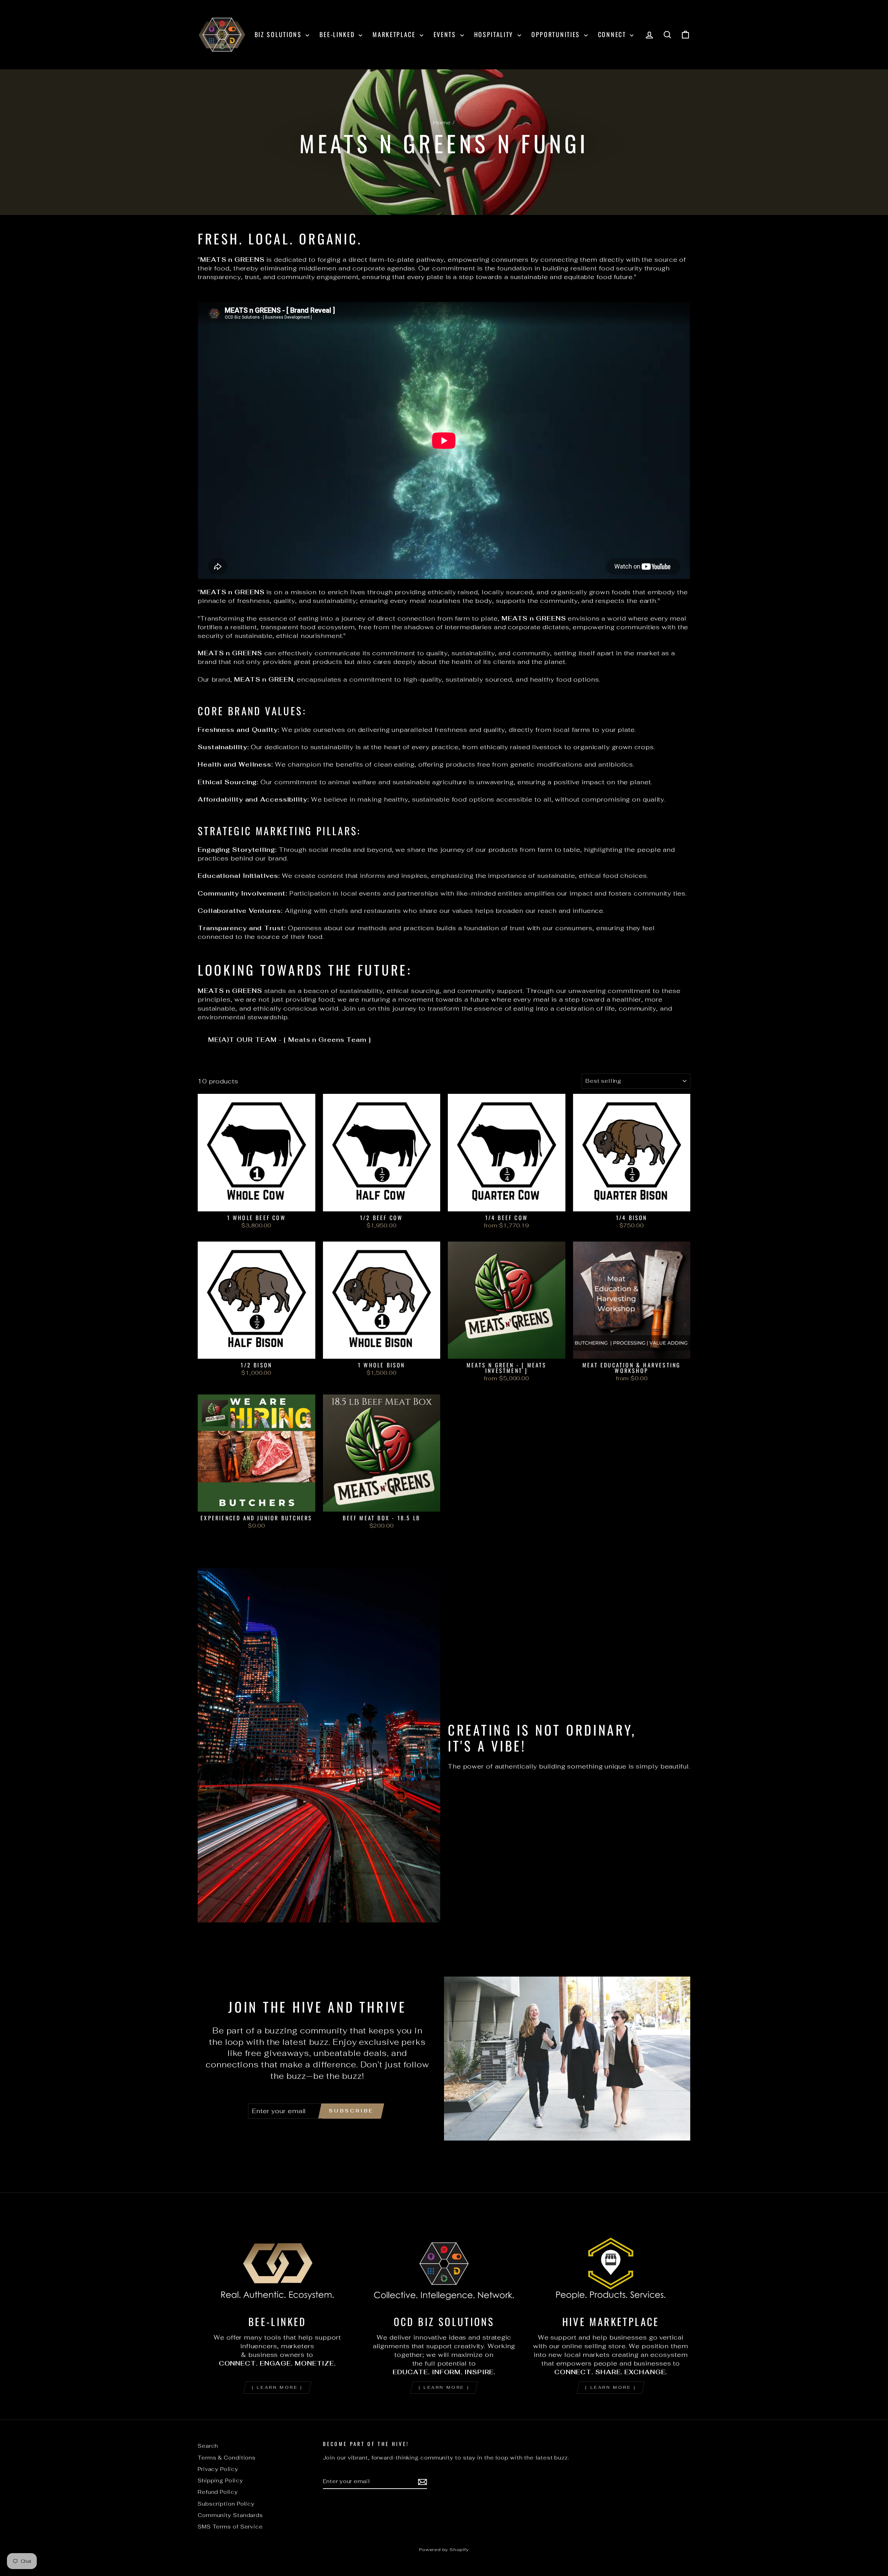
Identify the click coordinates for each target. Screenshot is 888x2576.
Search (208, 2446)
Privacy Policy (218, 2469)
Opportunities (557, 34)
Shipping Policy (220, 2480)
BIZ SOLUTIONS (279, 34)
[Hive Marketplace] (611, 2264)
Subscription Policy (226, 2504)
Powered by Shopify (444, 2549)
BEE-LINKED (338, 34)
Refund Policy (218, 2492)
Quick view (256, 1203)
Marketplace (395, 34)
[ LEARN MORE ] (277, 2387)
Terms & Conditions (227, 2458)
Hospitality (495, 34)
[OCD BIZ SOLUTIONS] (444, 2264)
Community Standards (230, 2515)
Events (446, 34)
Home (442, 123)
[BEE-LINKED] (277, 2264)
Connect (613, 34)
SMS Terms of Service (230, 2527)
